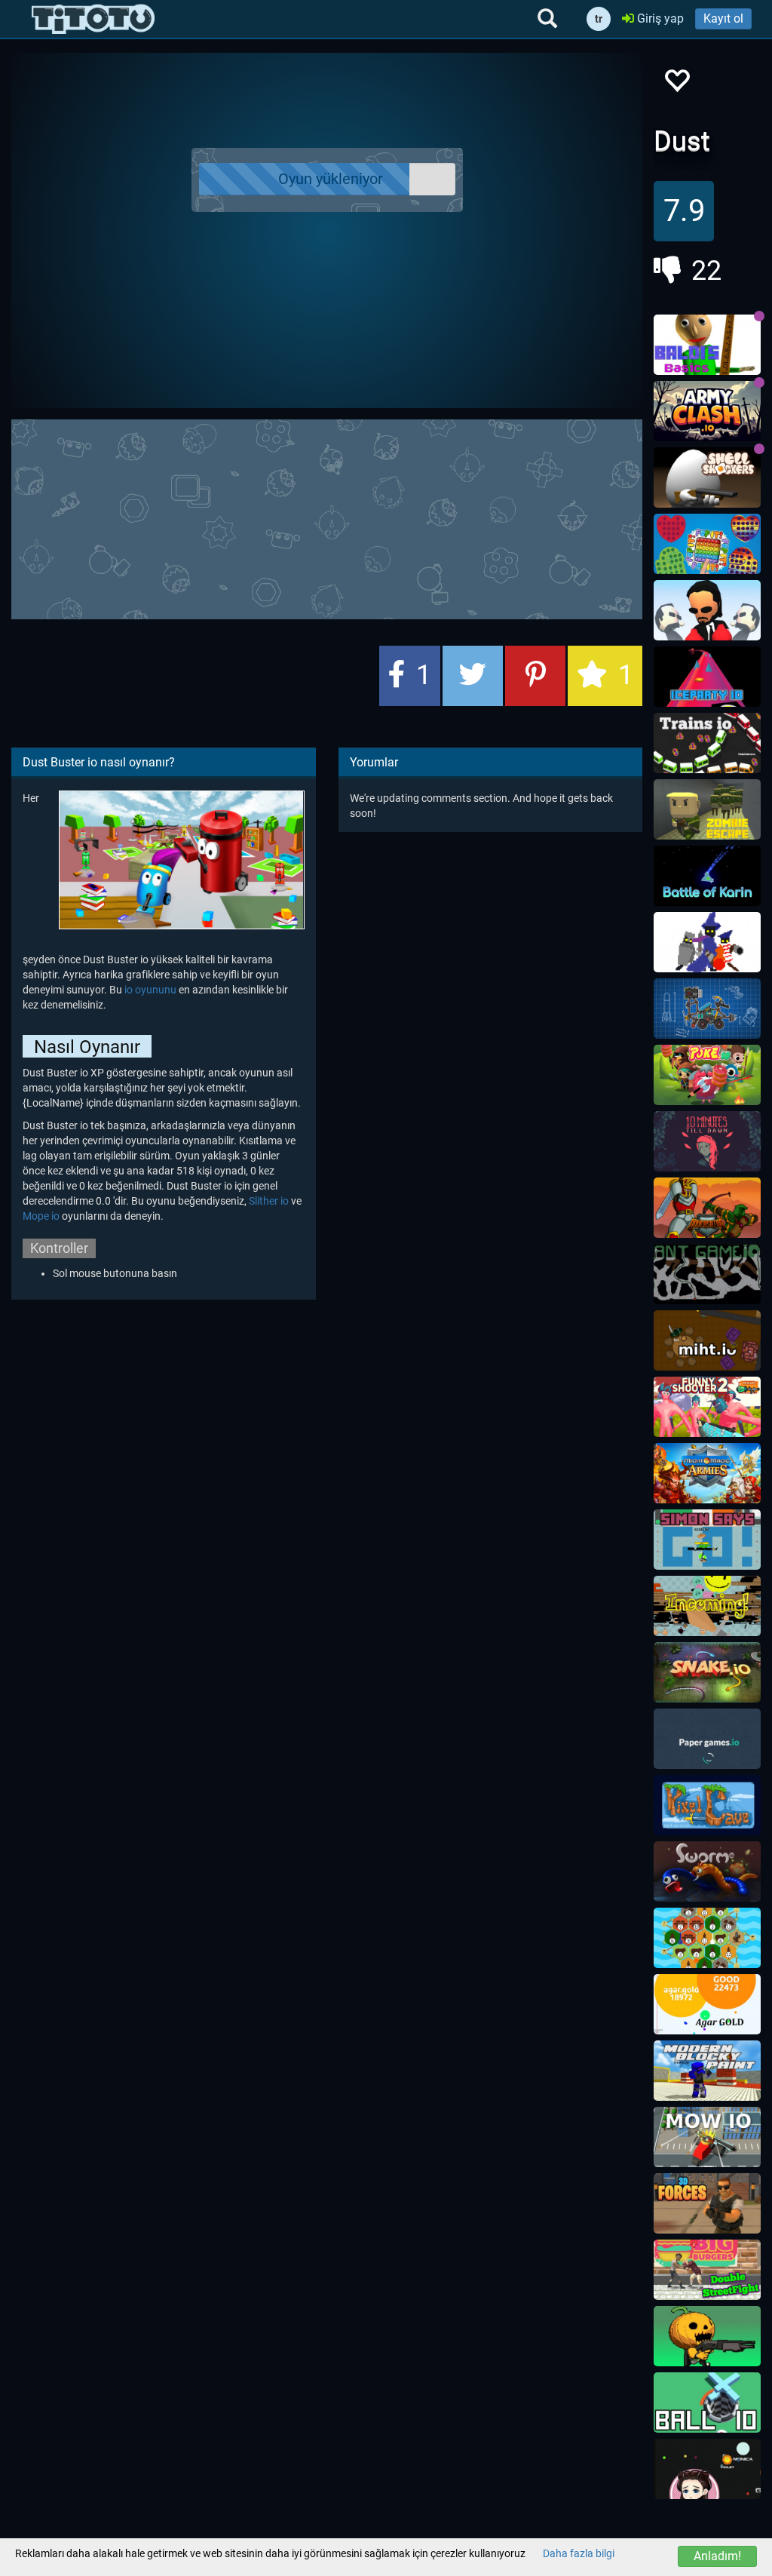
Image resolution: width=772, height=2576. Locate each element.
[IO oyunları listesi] (93, 19)
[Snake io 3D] (707, 1672)
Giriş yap (659, 18)
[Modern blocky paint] (707, 2071)
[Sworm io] (707, 1871)
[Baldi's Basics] (707, 345)
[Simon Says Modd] (707, 1540)
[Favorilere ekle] (676, 85)
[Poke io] (707, 1075)
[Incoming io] (707, 1606)
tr (599, 19)
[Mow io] (707, 2137)
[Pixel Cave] (707, 1805)
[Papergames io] (707, 1739)
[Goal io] (707, 2403)
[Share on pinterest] (535, 676)
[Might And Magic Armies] (707, 1473)
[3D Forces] (707, 2203)
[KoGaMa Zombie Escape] (707, 809)
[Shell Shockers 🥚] (707, 477)
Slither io (269, 1201)
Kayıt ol (723, 18)
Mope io (41, 1216)
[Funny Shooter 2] (707, 1407)
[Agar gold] (707, 2004)
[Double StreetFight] (707, 2270)
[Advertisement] (377, 517)
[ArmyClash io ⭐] (707, 411)
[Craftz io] (707, 1009)
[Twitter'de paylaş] (473, 676)
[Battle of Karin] (707, 876)
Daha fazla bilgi (579, 2553)
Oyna (336, 180)
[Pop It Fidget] (707, 544)
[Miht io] (707, 1340)
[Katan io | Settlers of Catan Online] (707, 1938)
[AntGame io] (707, 1274)
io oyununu (150, 990)
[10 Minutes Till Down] (707, 1141)
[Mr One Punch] (707, 610)
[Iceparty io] (707, 677)
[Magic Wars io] (707, 942)
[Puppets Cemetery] (707, 2336)
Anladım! (717, 2556)
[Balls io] (707, 2469)
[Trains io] (707, 743)
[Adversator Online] (707, 1208)
